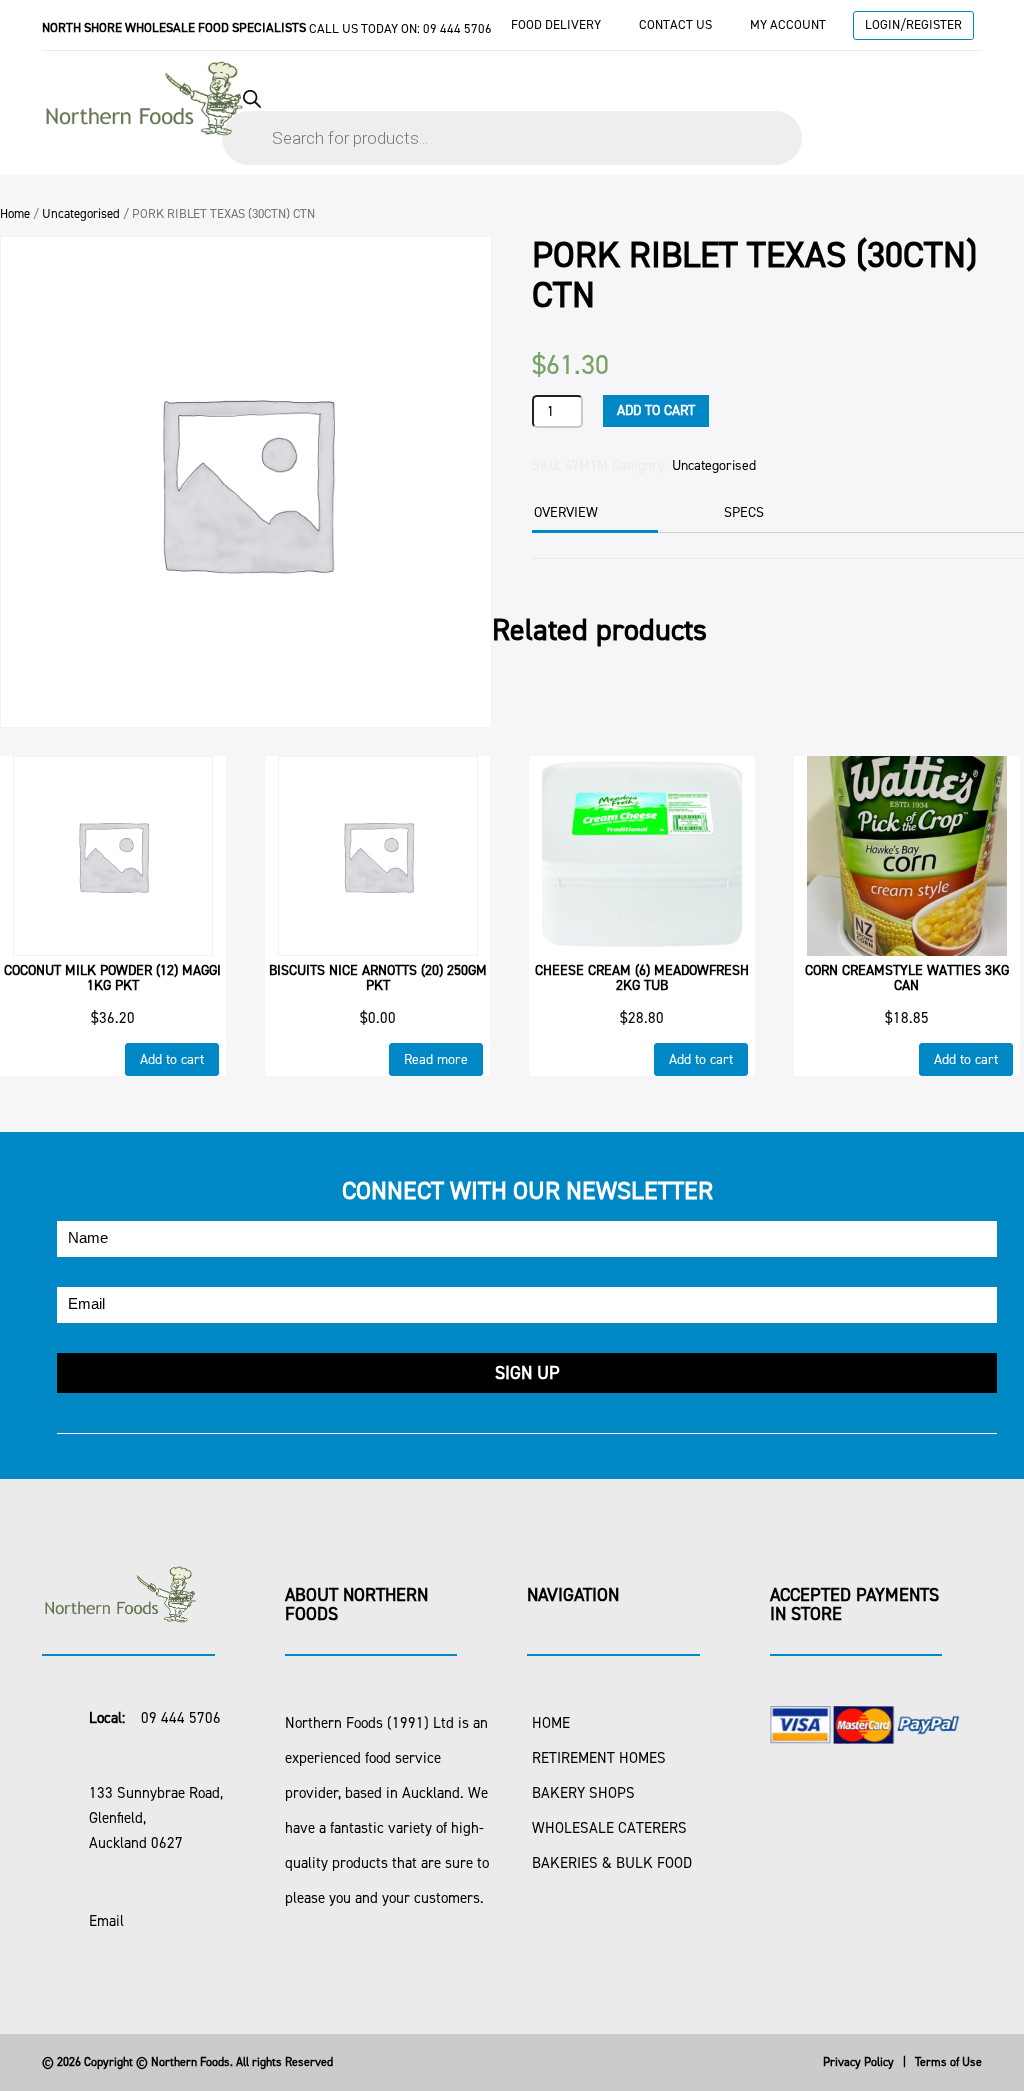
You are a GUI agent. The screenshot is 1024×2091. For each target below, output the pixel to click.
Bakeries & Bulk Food (612, 1863)
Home (15, 213)
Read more (436, 1059)
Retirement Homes (599, 1758)
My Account (788, 24)
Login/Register (913, 24)
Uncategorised (81, 213)
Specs (744, 512)
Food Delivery (556, 24)
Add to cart (656, 410)
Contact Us (675, 24)
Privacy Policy (858, 2062)
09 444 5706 (457, 28)
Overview (566, 512)
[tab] (592, 514)
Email (106, 1921)
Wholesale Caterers (609, 1828)
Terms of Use (948, 2062)
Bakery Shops (583, 1793)
